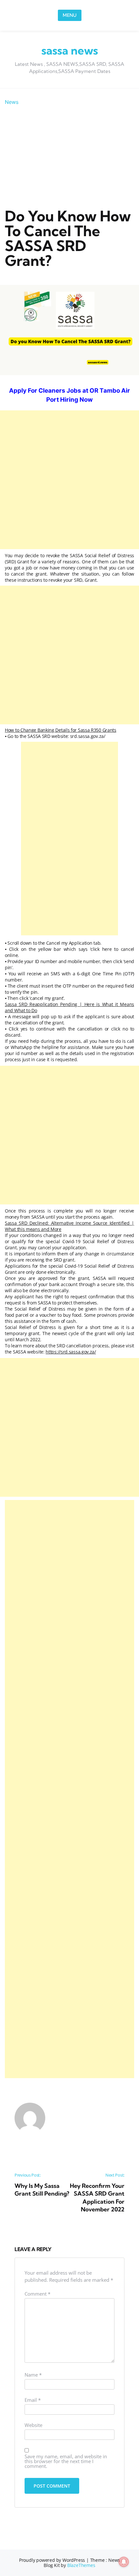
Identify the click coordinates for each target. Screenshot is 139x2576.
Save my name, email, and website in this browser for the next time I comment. (66, 2462)
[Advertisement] (69, 157)
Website (33, 2425)
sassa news (70, 50)
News (12, 102)
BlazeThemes (81, 2565)
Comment (37, 2294)
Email (33, 2400)
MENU (70, 15)
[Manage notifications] (124, 2562)
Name (33, 2375)
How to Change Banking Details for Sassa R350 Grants (61, 730)
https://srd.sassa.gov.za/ (71, 1352)
